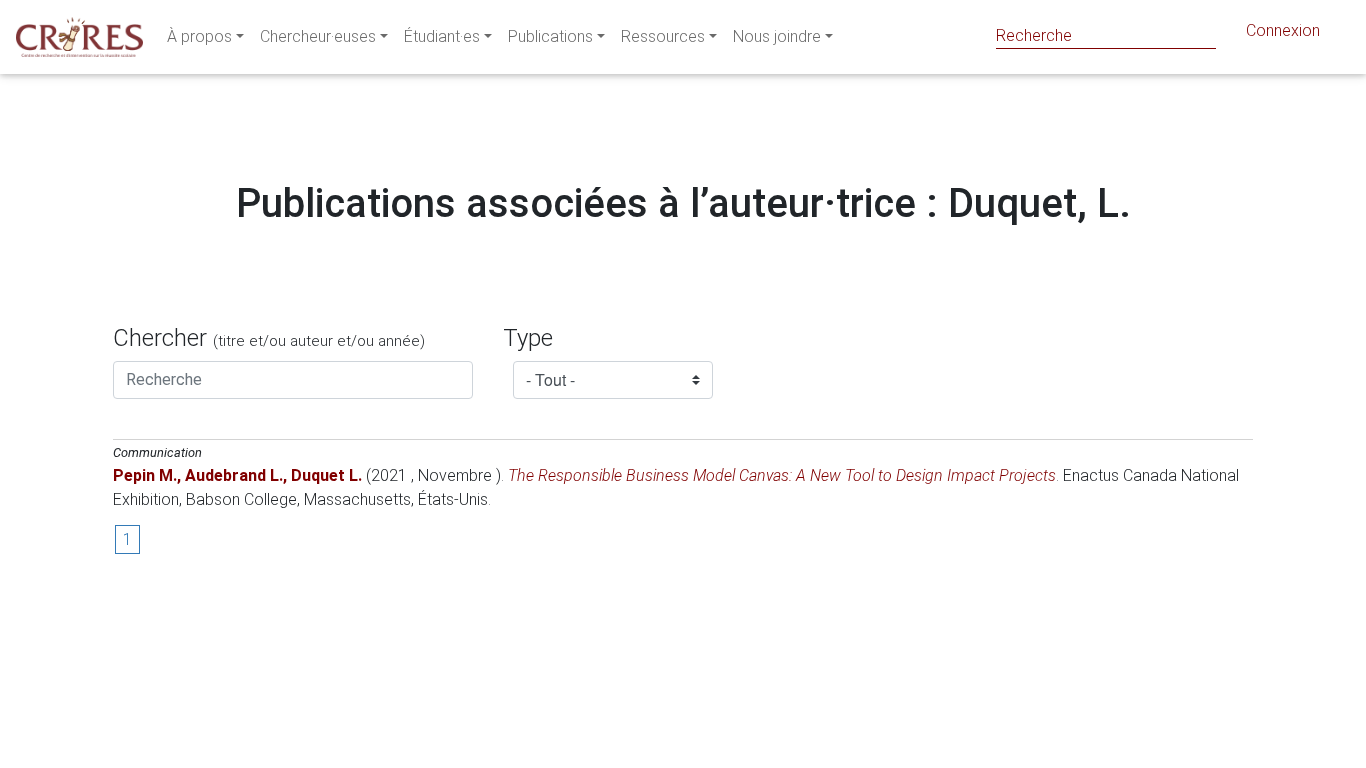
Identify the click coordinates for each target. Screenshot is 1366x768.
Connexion (1283, 30)
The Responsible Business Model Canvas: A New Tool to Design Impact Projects (782, 475)
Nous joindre (777, 36)
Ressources (663, 36)
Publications (550, 36)
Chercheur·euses (318, 36)
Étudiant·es (442, 36)
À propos (199, 36)
